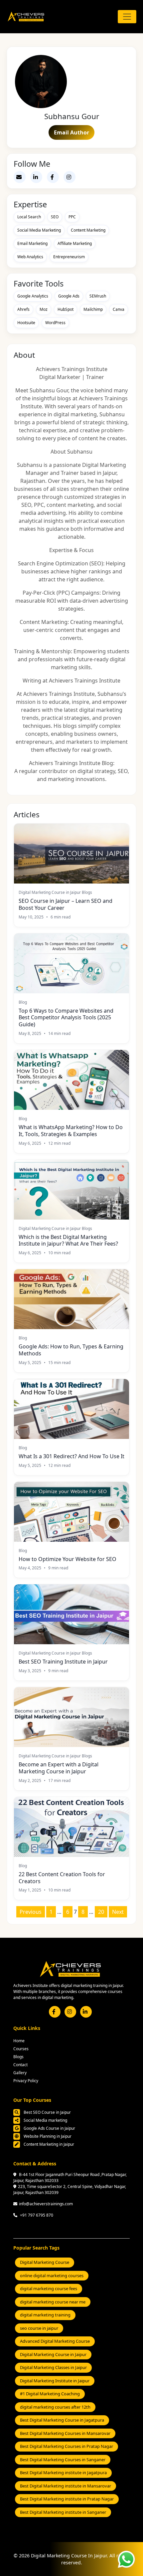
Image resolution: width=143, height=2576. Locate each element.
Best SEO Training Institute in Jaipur (63, 1662)
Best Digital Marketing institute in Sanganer (63, 2512)
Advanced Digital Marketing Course (55, 2341)
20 (101, 1912)
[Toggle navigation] (127, 17)
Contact (20, 2065)
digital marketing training (45, 2315)
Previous (31, 1912)
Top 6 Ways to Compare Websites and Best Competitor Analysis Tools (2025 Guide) (66, 1018)
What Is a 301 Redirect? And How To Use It (71, 1456)
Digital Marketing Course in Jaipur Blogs (55, 892)
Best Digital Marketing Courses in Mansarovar (65, 2433)
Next (118, 1912)
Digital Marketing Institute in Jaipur (55, 2381)
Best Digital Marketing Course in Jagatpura (62, 2420)
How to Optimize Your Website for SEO (68, 1559)
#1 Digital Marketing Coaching (50, 2394)
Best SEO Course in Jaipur (47, 2112)
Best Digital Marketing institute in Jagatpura (63, 2473)
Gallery (20, 2073)
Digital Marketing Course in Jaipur (53, 2354)
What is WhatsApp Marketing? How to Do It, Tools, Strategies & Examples (71, 1131)
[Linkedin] (36, 177)
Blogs (18, 2057)
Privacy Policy (26, 2081)
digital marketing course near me (53, 2302)
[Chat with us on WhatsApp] (126, 2558)
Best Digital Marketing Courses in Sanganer (63, 2460)
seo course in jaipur (39, 2328)
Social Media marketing (45, 2120)
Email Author (71, 132)
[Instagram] (70, 177)
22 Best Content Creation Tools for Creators (62, 1878)
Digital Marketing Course (45, 2262)
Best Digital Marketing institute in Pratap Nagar (67, 2499)
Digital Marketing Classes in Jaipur (53, 2367)
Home (19, 2041)
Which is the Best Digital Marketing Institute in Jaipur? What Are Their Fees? (68, 1241)
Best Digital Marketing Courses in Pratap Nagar (67, 2446)
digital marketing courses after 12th (55, 2407)
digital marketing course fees (49, 2288)
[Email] (20, 177)
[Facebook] (53, 177)
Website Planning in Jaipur (47, 2136)
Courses (21, 2049)
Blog (23, 1002)
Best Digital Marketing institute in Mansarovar (66, 2486)
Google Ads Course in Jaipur (49, 2128)
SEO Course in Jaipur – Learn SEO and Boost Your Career (66, 904)
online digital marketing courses (52, 2276)
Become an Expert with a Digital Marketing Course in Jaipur (59, 1768)
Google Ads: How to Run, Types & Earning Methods (71, 1350)
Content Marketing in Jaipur (48, 2144)
